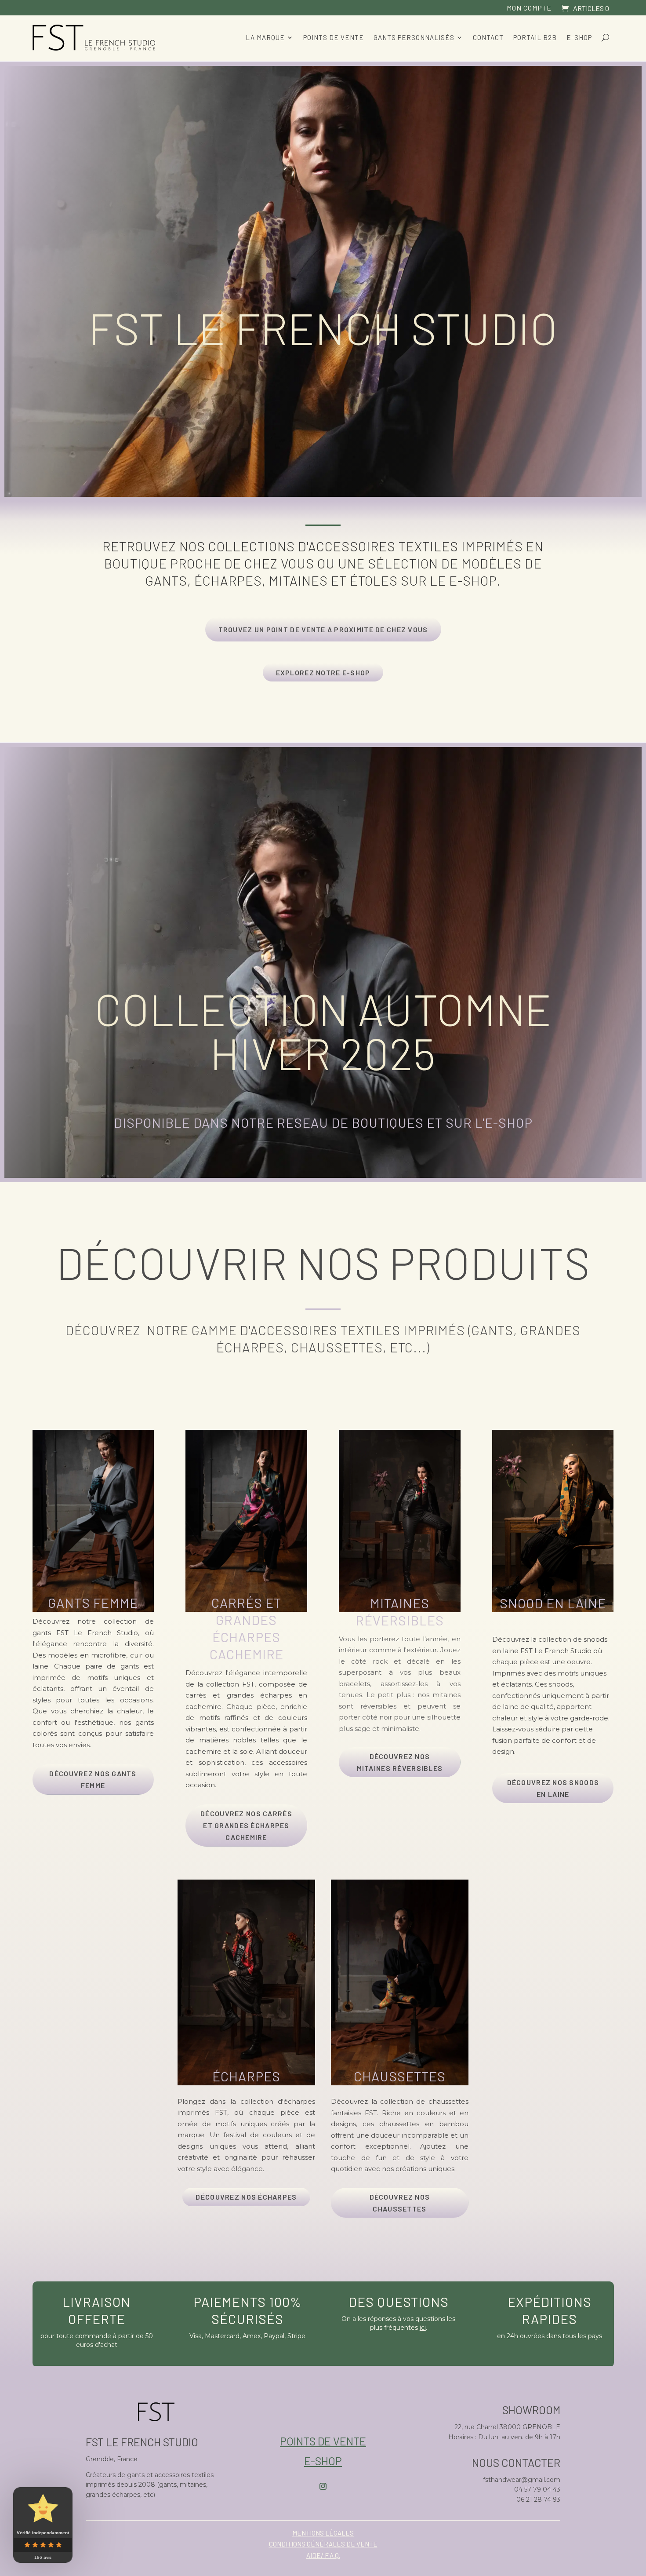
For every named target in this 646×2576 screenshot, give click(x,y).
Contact (488, 37)
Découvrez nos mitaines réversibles (400, 1762)
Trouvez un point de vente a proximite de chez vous (323, 629)
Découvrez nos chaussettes (400, 2203)
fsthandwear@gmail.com (522, 2480)
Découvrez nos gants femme (93, 1779)
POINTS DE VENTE (323, 2441)
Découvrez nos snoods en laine (553, 1788)
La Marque (265, 37)
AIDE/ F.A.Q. (323, 2555)
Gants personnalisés (414, 37)
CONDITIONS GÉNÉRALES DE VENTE (323, 2544)
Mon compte (529, 8)
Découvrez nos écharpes (246, 2197)
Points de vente (334, 37)
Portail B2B (535, 37)
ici (423, 2328)
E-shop (579, 37)
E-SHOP (509, 1122)
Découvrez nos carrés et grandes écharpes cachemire (246, 1825)
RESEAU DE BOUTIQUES (350, 1122)
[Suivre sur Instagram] (323, 2486)
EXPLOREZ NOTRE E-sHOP (323, 672)
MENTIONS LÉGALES (323, 2533)
